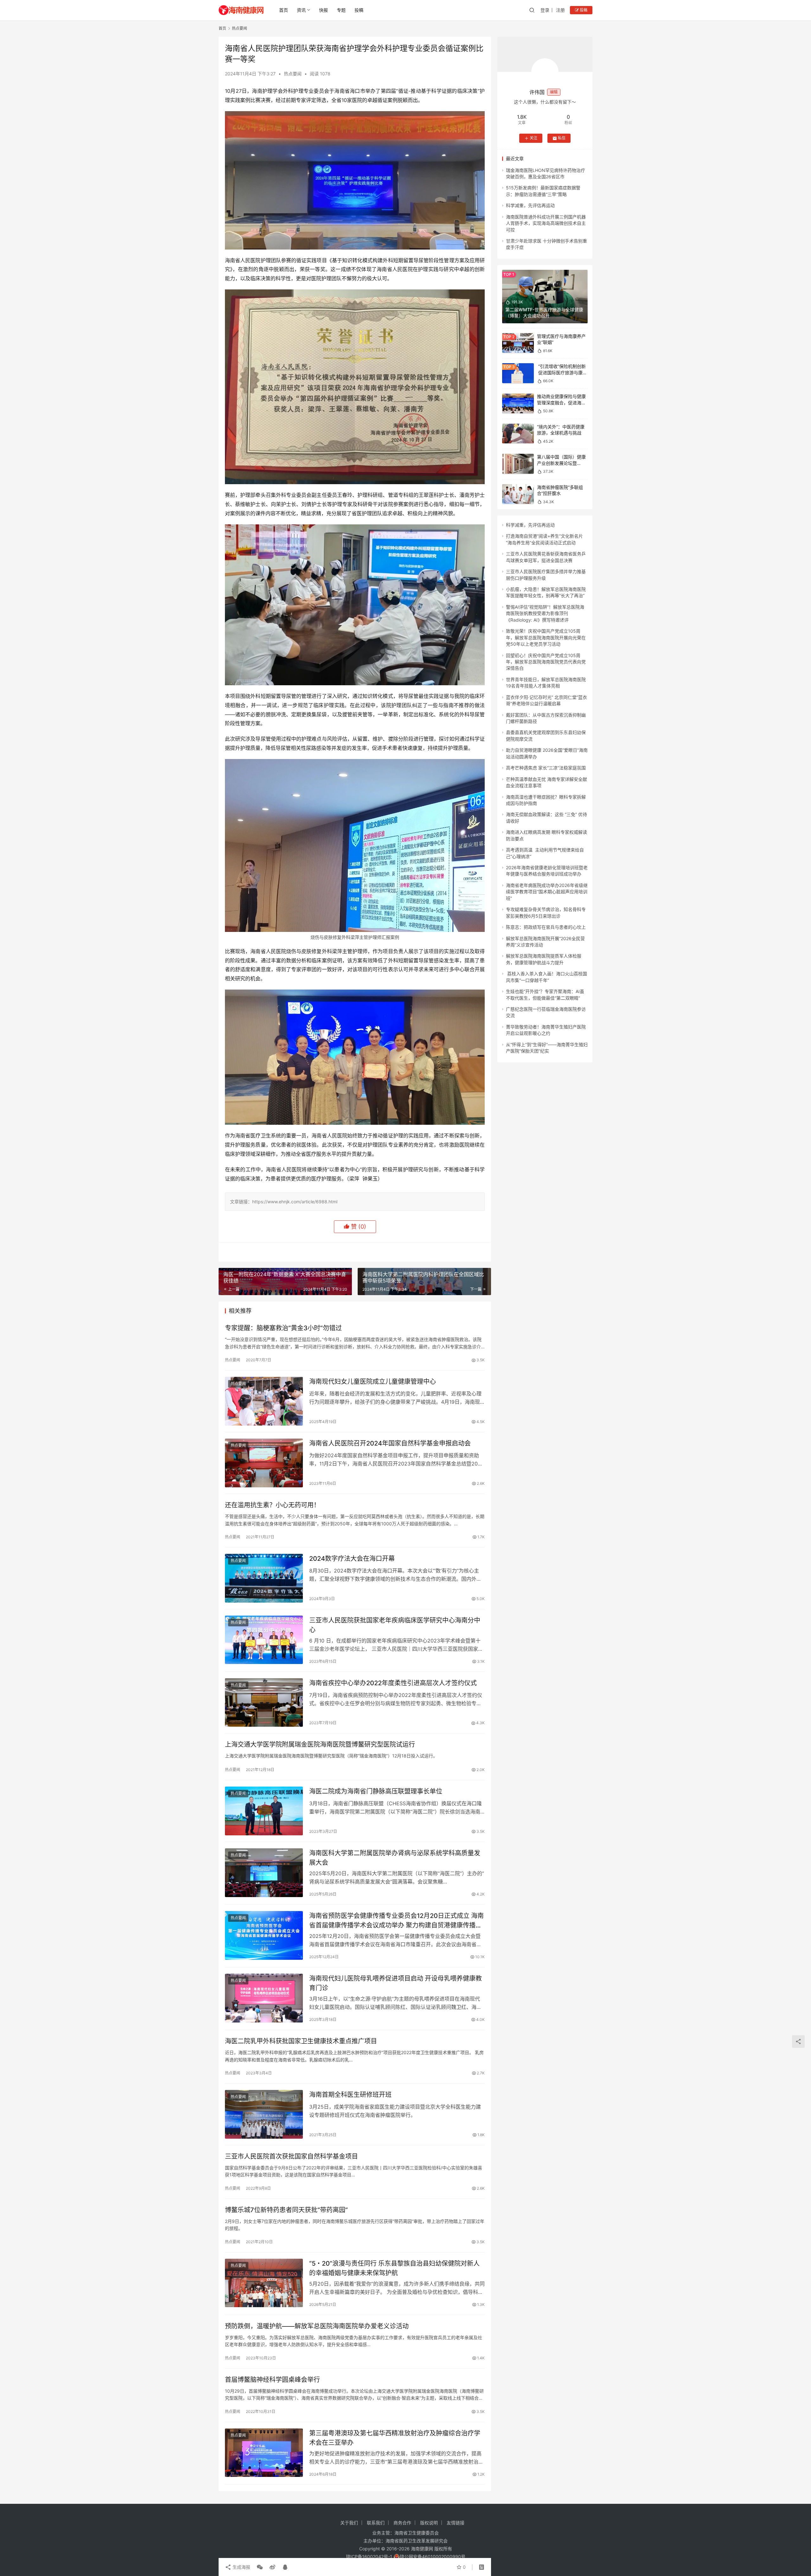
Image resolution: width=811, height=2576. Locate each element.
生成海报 (241, 2567)
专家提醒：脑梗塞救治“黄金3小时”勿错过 (283, 1328)
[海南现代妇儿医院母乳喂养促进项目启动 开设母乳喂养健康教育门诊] (264, 1998)
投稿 (359, 10)
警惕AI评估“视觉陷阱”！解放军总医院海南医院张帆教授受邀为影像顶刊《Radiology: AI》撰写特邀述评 (545, 613)
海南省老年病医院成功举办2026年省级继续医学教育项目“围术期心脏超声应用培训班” (547, 892)
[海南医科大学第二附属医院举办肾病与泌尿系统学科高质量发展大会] (264, 1873)
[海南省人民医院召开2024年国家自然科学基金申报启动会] (264, 1463)
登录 (545, 10)
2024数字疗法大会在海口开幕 (352, 1559)
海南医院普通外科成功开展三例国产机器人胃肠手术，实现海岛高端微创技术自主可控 (546, 223)
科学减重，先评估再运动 (530, 205)
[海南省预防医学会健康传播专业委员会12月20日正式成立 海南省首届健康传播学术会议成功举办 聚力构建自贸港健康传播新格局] (264, 1935)
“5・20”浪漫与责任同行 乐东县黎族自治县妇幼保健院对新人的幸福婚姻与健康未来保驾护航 (394, 2268)
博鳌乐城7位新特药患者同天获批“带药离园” (286, 2210)
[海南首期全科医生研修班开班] (264, 2114)
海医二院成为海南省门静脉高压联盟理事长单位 (376, 1791)
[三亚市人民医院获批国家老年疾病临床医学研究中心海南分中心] (264, 1640)
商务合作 (402, 2523)
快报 (323, 10)
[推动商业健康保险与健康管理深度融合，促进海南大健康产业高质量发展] (518, 404)
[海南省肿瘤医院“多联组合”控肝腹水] (518, 494)
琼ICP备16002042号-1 (369, 2557)
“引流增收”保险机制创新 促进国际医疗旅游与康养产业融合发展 (562, 372)
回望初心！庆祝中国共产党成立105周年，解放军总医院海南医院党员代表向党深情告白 (546, 662)
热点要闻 (293, 74)
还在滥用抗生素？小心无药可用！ (272, 1505)
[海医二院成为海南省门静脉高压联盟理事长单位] (264, 1811)
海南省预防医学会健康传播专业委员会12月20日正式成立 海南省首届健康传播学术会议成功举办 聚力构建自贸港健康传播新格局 (396, 1920)
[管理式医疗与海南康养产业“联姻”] (518, 343)
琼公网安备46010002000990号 (433, 2557)
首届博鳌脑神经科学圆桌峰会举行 (272, 2380)
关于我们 (349, 2523)
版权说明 (429, 2523)
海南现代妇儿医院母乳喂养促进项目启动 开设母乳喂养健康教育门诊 (396, 1983)
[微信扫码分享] (260, 2567)
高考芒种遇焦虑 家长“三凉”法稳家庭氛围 (546, 768)
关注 (533, 138)
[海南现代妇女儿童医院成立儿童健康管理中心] (264, 1401)
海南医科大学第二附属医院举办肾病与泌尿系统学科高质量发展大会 (395, 1858)
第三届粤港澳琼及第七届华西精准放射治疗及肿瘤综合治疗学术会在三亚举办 (395, 2438)
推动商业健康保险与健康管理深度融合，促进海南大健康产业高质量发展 (561, 403)
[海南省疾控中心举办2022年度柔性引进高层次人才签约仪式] (264, 1703)
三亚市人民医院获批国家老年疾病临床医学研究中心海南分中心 (395, 1625)
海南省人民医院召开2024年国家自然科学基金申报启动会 (390, 1443)
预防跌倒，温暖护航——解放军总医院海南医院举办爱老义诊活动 (317, 2326)
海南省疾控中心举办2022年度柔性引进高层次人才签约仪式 (393, 1683)
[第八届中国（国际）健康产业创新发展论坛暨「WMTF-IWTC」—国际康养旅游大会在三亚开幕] (518, 464)
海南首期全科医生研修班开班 (350, 2095)
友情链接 (456, 2523)
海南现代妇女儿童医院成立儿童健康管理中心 (373, 1382)
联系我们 (376, 2523)
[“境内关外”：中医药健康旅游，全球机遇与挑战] (518, 434)
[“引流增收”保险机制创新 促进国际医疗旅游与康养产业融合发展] (518, 373)
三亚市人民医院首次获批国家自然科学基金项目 (291, 2156)
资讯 (301, 10)
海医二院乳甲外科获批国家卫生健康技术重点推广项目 (301, 2041)
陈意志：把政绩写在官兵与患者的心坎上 (546, 927)
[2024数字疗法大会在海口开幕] (264, 1578)
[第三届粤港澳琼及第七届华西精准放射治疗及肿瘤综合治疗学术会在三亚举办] (264, 2453)
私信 (562, 138)
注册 (560, 10)
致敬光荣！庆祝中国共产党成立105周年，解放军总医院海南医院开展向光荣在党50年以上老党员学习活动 (546, 637)
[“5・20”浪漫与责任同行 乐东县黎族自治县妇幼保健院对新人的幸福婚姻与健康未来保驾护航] (264, 2283)
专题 (341, 10)
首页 (284, 10)
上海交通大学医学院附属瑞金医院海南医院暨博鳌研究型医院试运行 (320, 1744)
